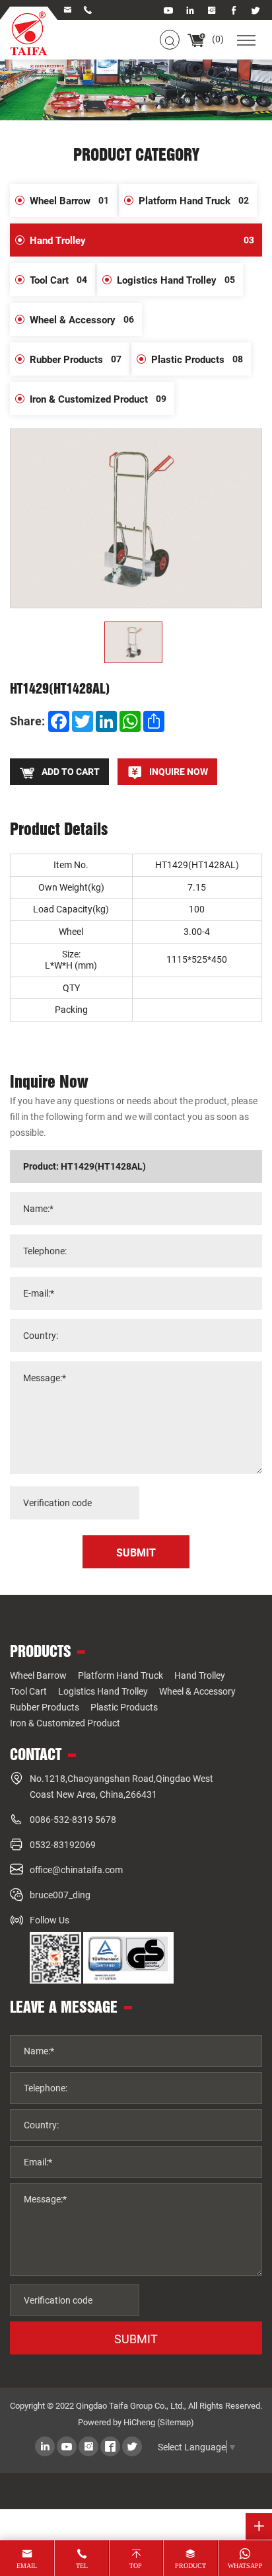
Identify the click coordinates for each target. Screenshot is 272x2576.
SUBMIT (136, 2339)
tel (82, 2566)
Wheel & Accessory (82, 319)
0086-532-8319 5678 (73, 1819)
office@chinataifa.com (76, 1870)
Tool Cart (58, 280)
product (190, 2566)
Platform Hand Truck (194, 200)
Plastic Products (197, 359)
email (27, 2566)
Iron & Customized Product (98, 399)
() (217, 39)
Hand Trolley (142, 240)
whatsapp (245, 2566)
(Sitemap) (176, 2422)
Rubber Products (76, 359)
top (136, 2566)
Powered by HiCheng (117, 2422)
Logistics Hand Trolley (176, 280)
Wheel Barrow (69, 200)
